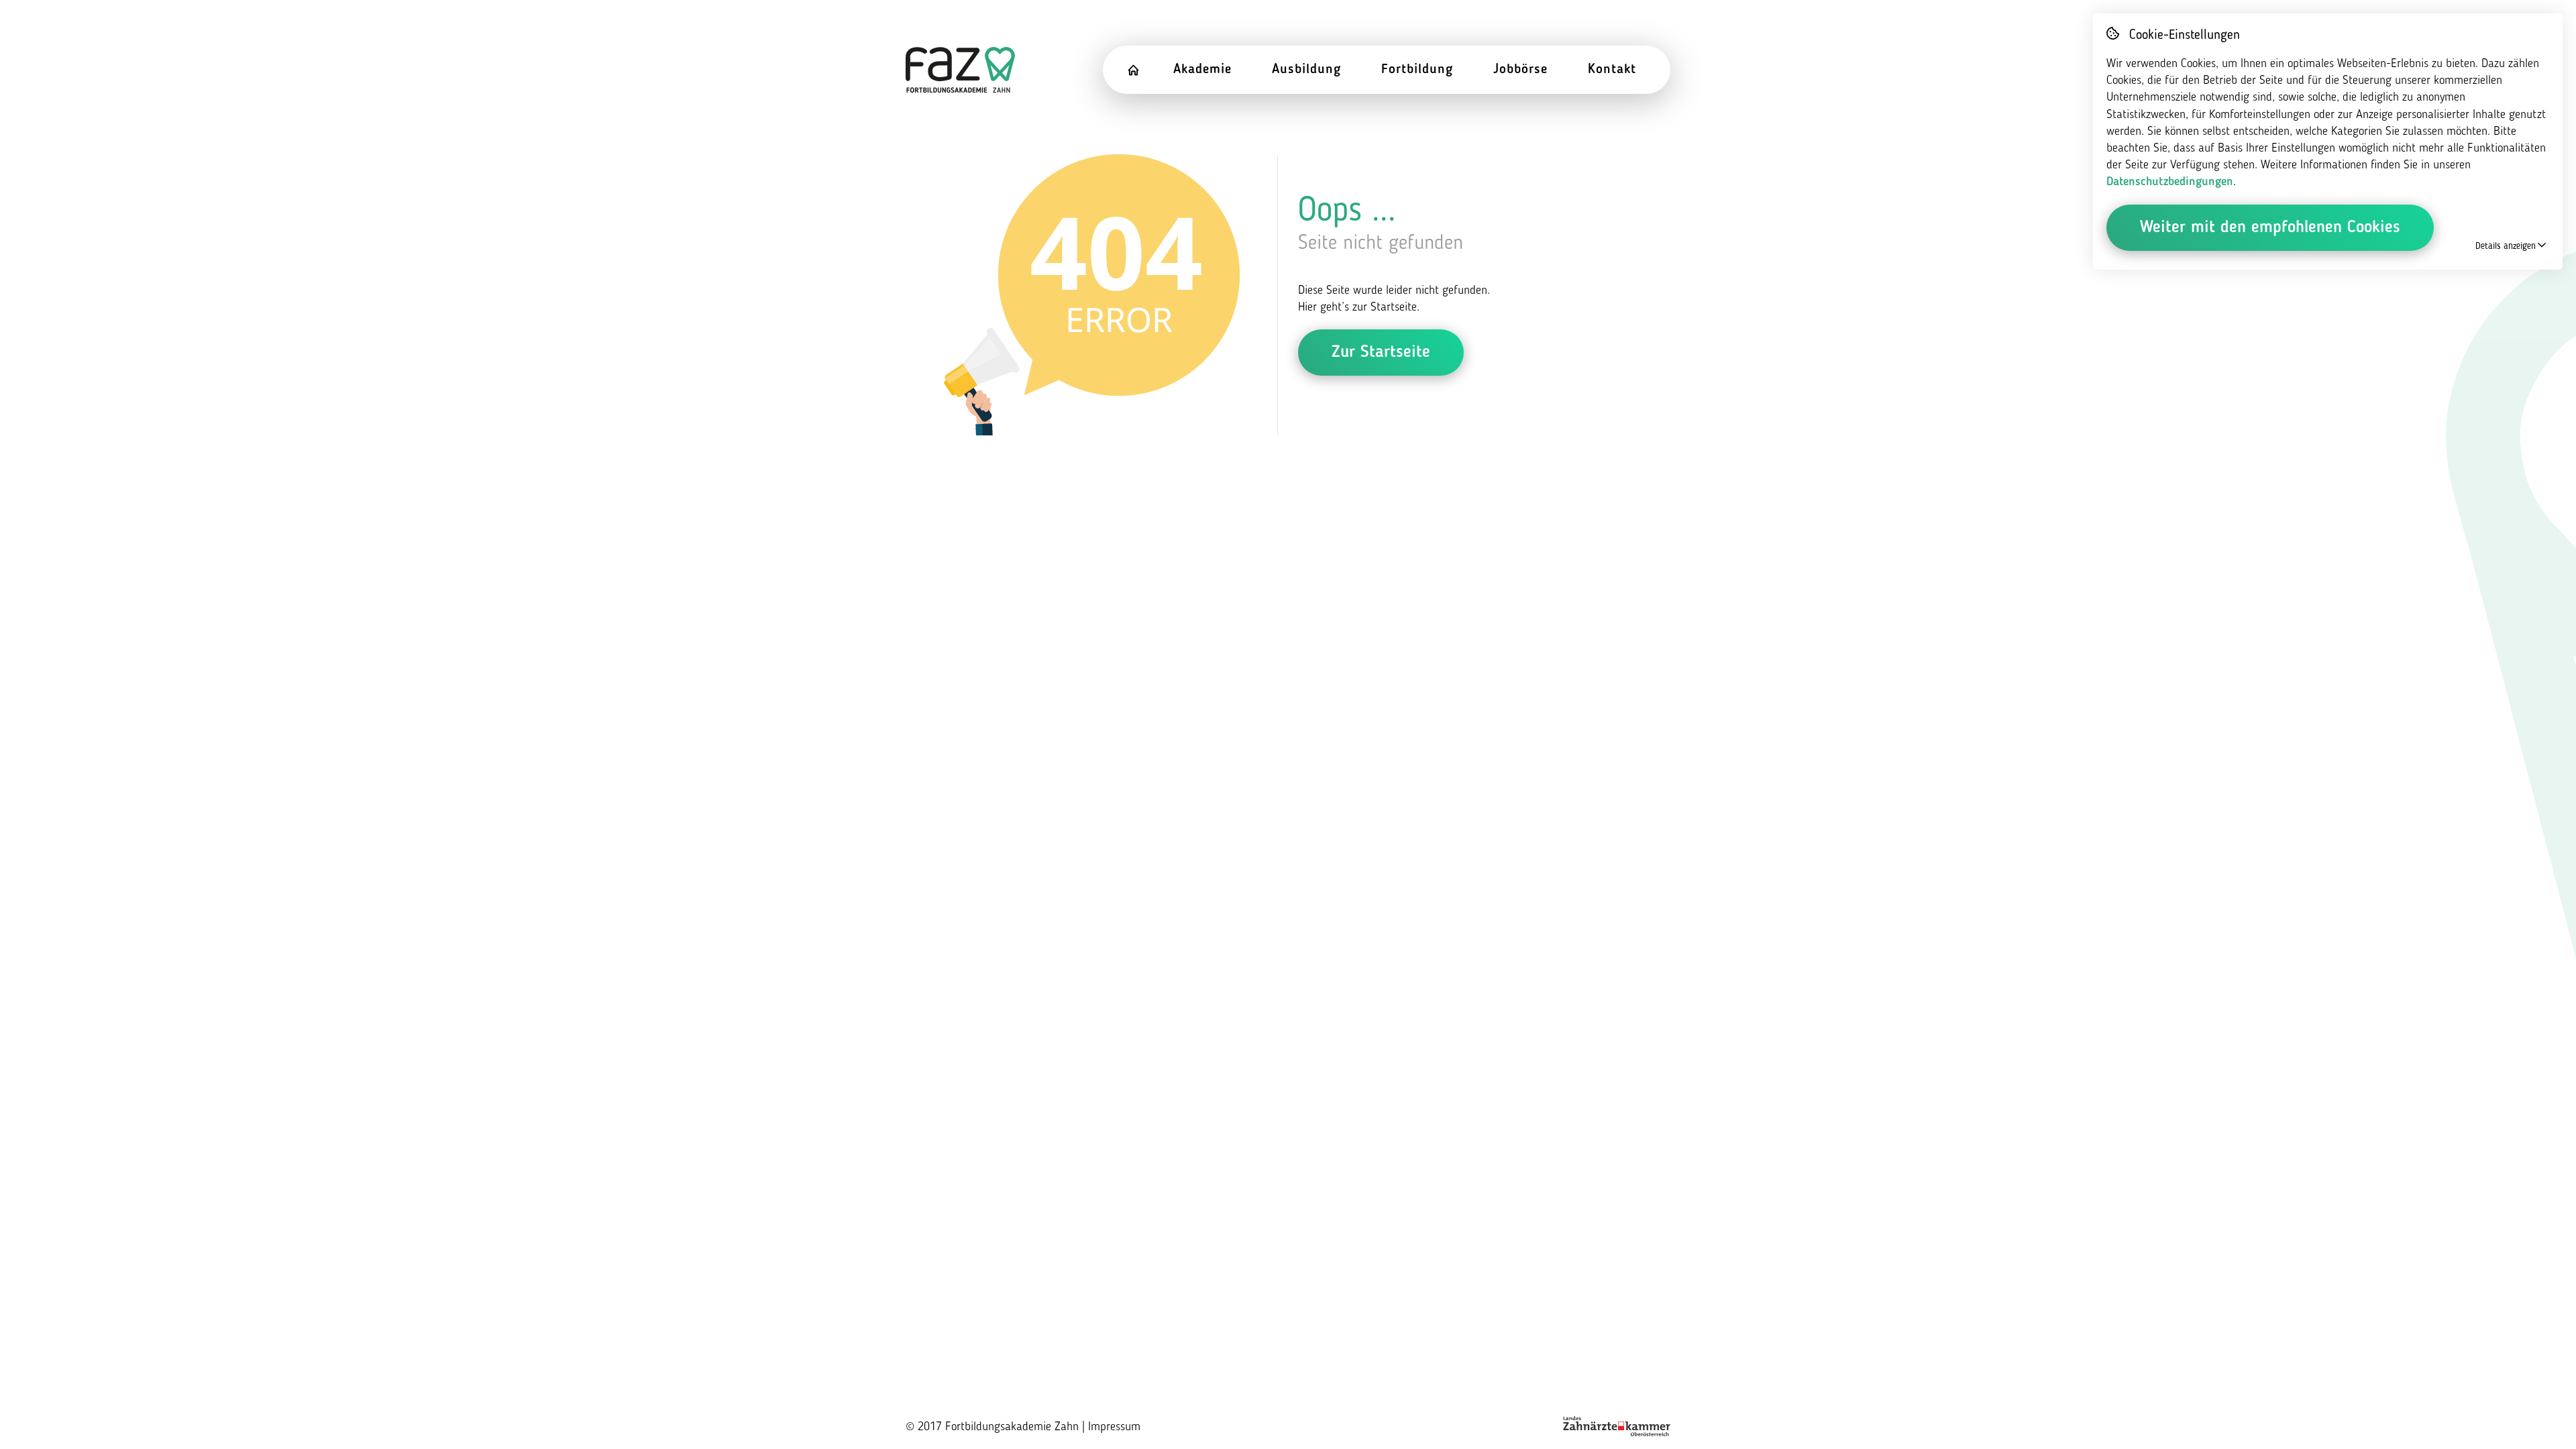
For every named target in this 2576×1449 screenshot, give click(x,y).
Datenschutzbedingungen (2170, 182)
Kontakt (1612, 70)
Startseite (1143, 70)
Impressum (1114, 1427)
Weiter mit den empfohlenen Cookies (2270, 228)
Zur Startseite (1381, 353)
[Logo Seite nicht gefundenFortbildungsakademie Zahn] (960, 70)
